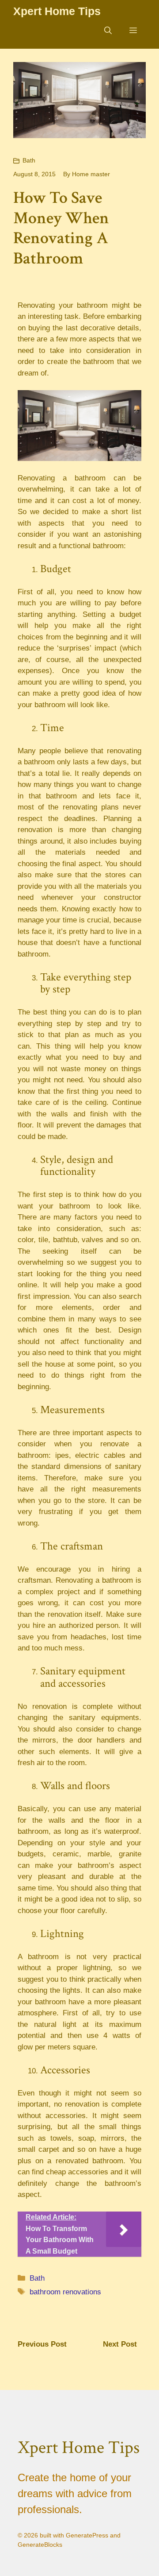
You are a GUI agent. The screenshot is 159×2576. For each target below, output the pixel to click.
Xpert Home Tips (57, 11)
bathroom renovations (65, 2292)
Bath (29, 160)
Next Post (120, 2344)
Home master (91, 174)
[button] (108, 31)
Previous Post (42, 2344)
